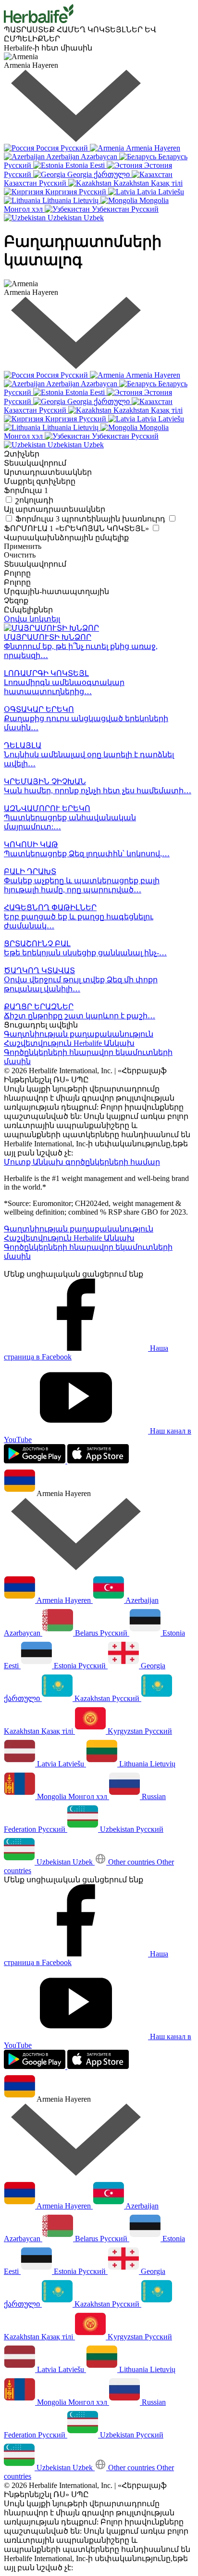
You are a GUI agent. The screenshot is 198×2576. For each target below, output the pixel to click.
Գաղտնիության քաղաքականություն (79, 1034)
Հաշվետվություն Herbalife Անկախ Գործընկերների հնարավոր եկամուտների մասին (88, 1052)
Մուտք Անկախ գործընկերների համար (82, 1162)
